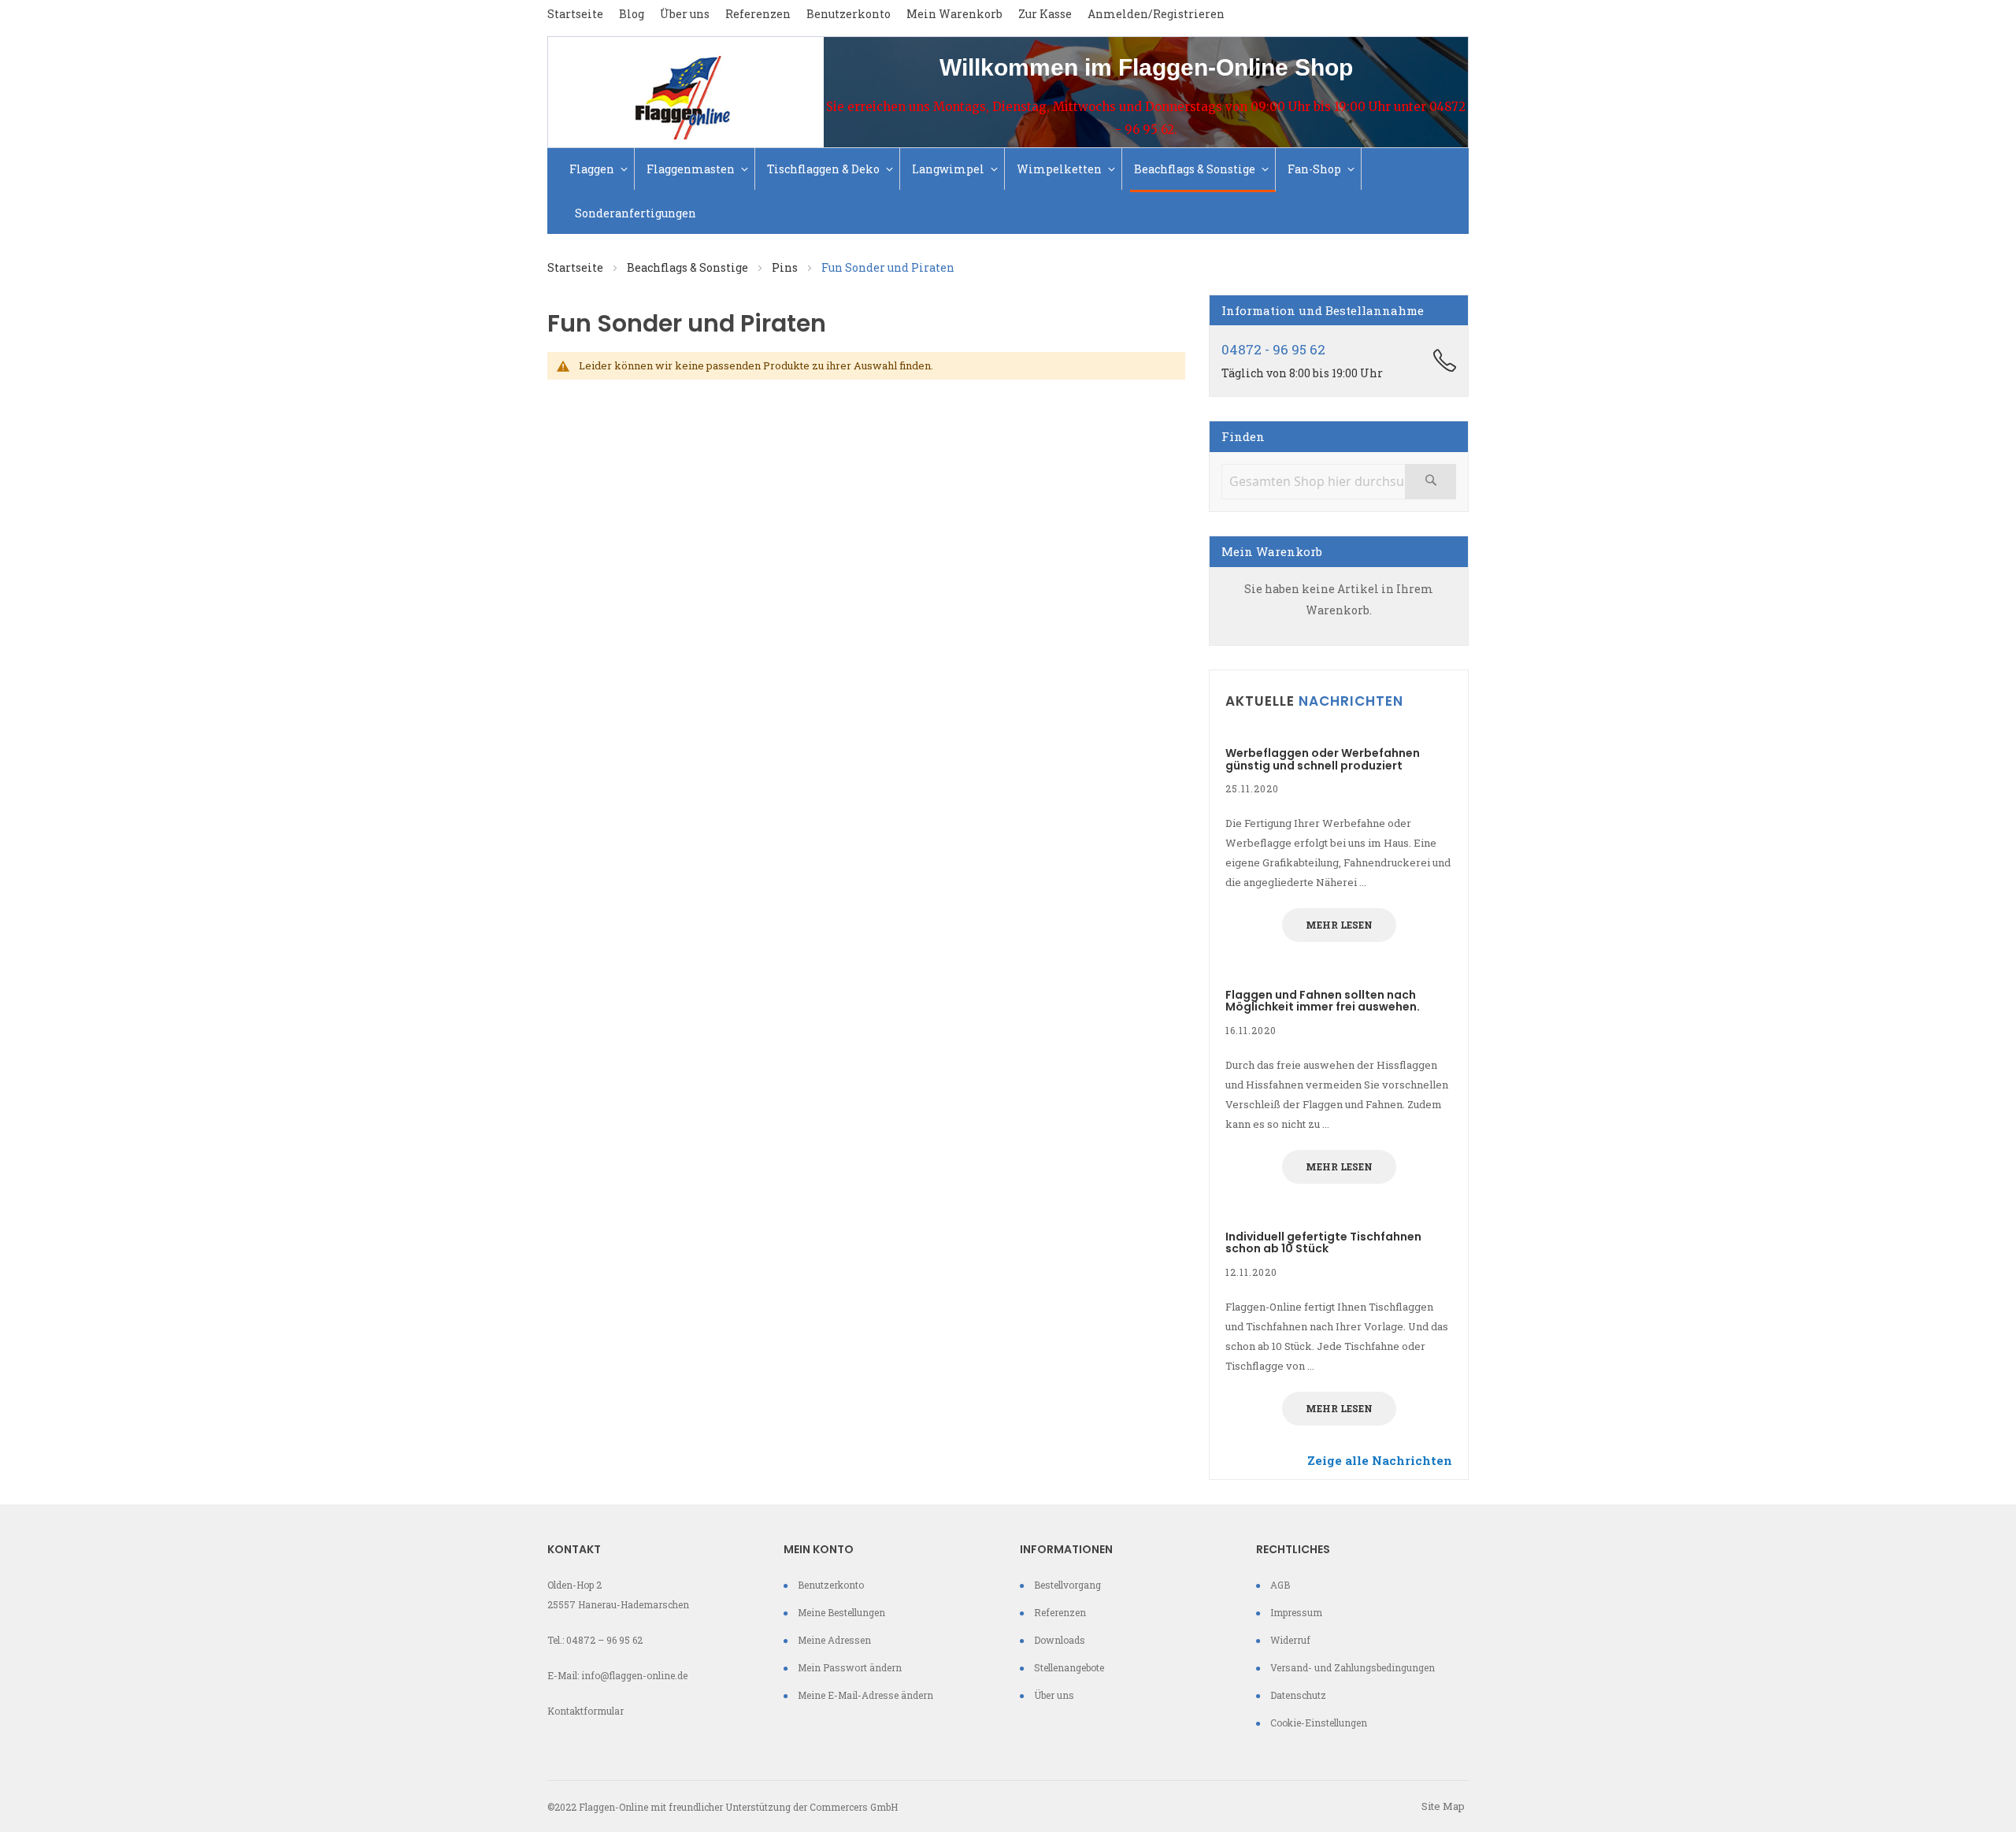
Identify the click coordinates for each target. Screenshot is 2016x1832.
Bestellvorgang (1067, 1585)
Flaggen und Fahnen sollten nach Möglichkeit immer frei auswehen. (1323, 1001)
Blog (632, 14)
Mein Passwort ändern (850, 1667)
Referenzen (758, 14)
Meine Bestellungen (841, 1612)
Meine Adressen (834, 1640)
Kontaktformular (586, 1711)
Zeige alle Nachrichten (1380, 1460)
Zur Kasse (1045, 14)
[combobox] (1339, 482)
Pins (786, 267)
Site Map (1443, 1806)
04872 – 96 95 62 (604, 1640)
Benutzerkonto (849, 14)
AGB (1280, 1585)
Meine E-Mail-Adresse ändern (865, 1695)
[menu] (1008, 191)
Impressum (1296, 1612)
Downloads (1060, 1640)
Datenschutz (1298, 1695)
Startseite (575, 14)
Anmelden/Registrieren (1156, 14)
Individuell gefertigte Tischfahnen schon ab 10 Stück (1323, 1242)
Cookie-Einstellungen (1319, 1723)
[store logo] (686, 92)
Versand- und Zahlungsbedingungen (1353, 1667)
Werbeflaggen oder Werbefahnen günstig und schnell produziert (1323, 759)
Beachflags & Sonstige (689, 267)
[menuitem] (600, 169)
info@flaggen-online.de (634, 1675)
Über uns (685, 14)
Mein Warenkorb (954, 14)
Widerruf (1290, 1640)
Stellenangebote (1069, 1667)
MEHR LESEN (1339, 925)
